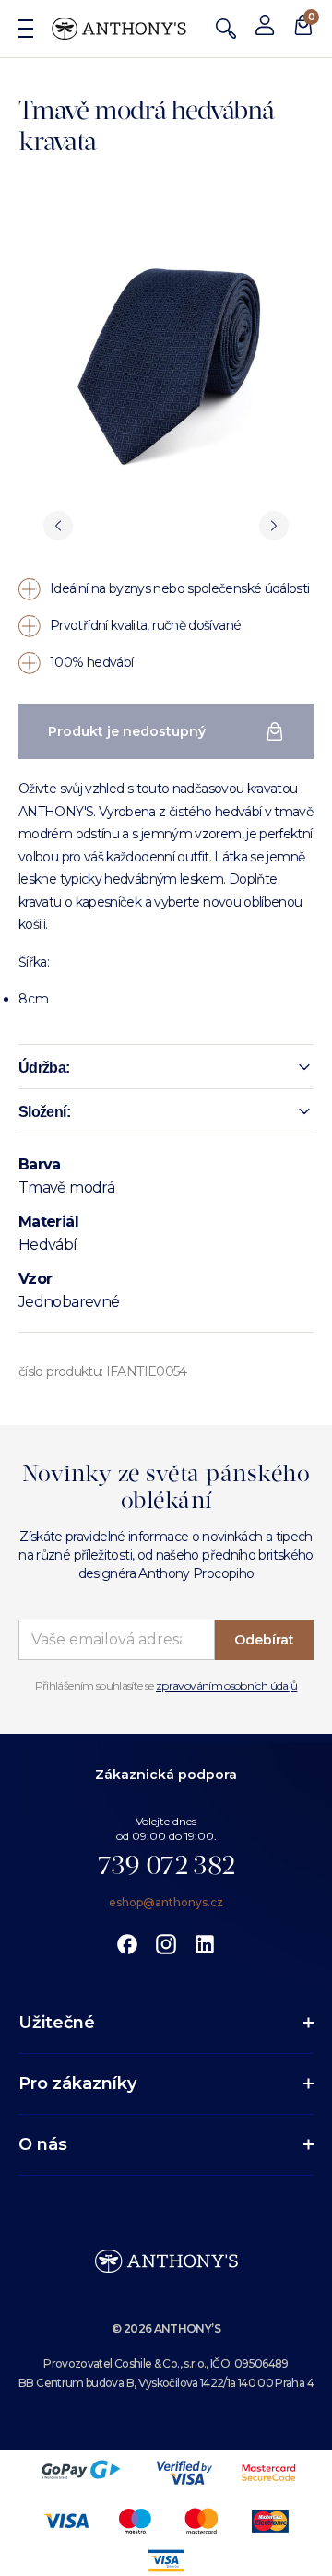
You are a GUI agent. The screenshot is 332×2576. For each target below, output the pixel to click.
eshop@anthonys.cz (166, 1902)
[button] (166, 1067)
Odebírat (264, 1640)
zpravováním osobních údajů (226, 1686)
